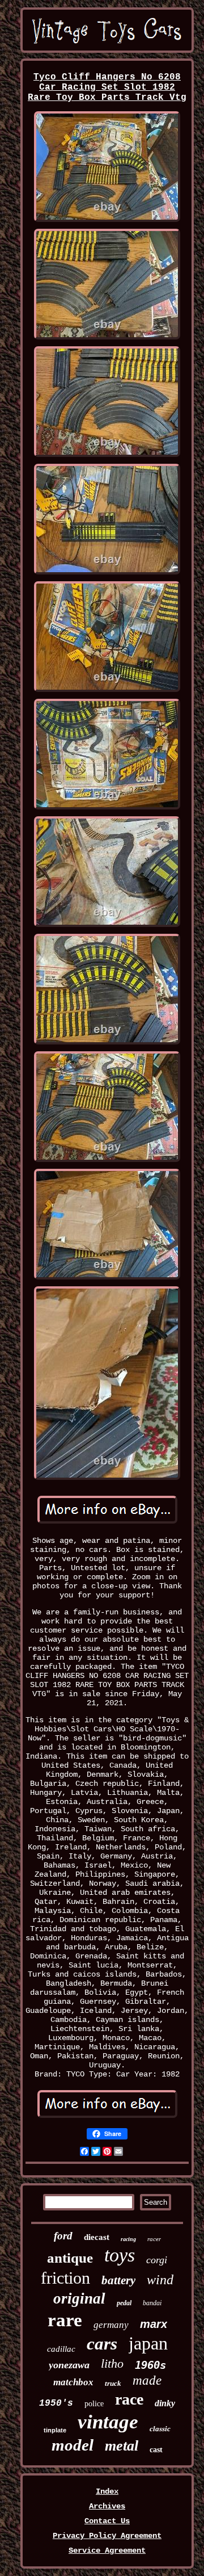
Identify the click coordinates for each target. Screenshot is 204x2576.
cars (102, 2344)
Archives (107, 2506)
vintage (108, 2422)
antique (70, 2258)
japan (148, 2343)
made (147, 2380)
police (94, 2404)
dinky (165, 2403)
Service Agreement (107, 2550)
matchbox (73, 2382)
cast (156, 2450)
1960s (150, 2365)
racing (128, 2239)
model (73, 2445)
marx (154, 2324)
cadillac (61, 2349)
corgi (157, 2260)
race (129, 2399)
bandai (152, 2303)
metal (122, 2446)
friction (65, 2278)
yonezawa (69, 2365)
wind (160, 2280)
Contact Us (107, 2521)
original (79, 2298)
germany (111, 2325)
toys (120, 2255)
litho (112, 2363)
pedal (124, 2303)
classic (160, 2429)
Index (107, 2491)
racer (154, 2239)
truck (113, 2383)
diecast (97, 2237)
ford (63, 2236)
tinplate (55, 2430)
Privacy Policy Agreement (107, 2536)
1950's (56, 2403)
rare (65, 2320)
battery (118, 2280)
